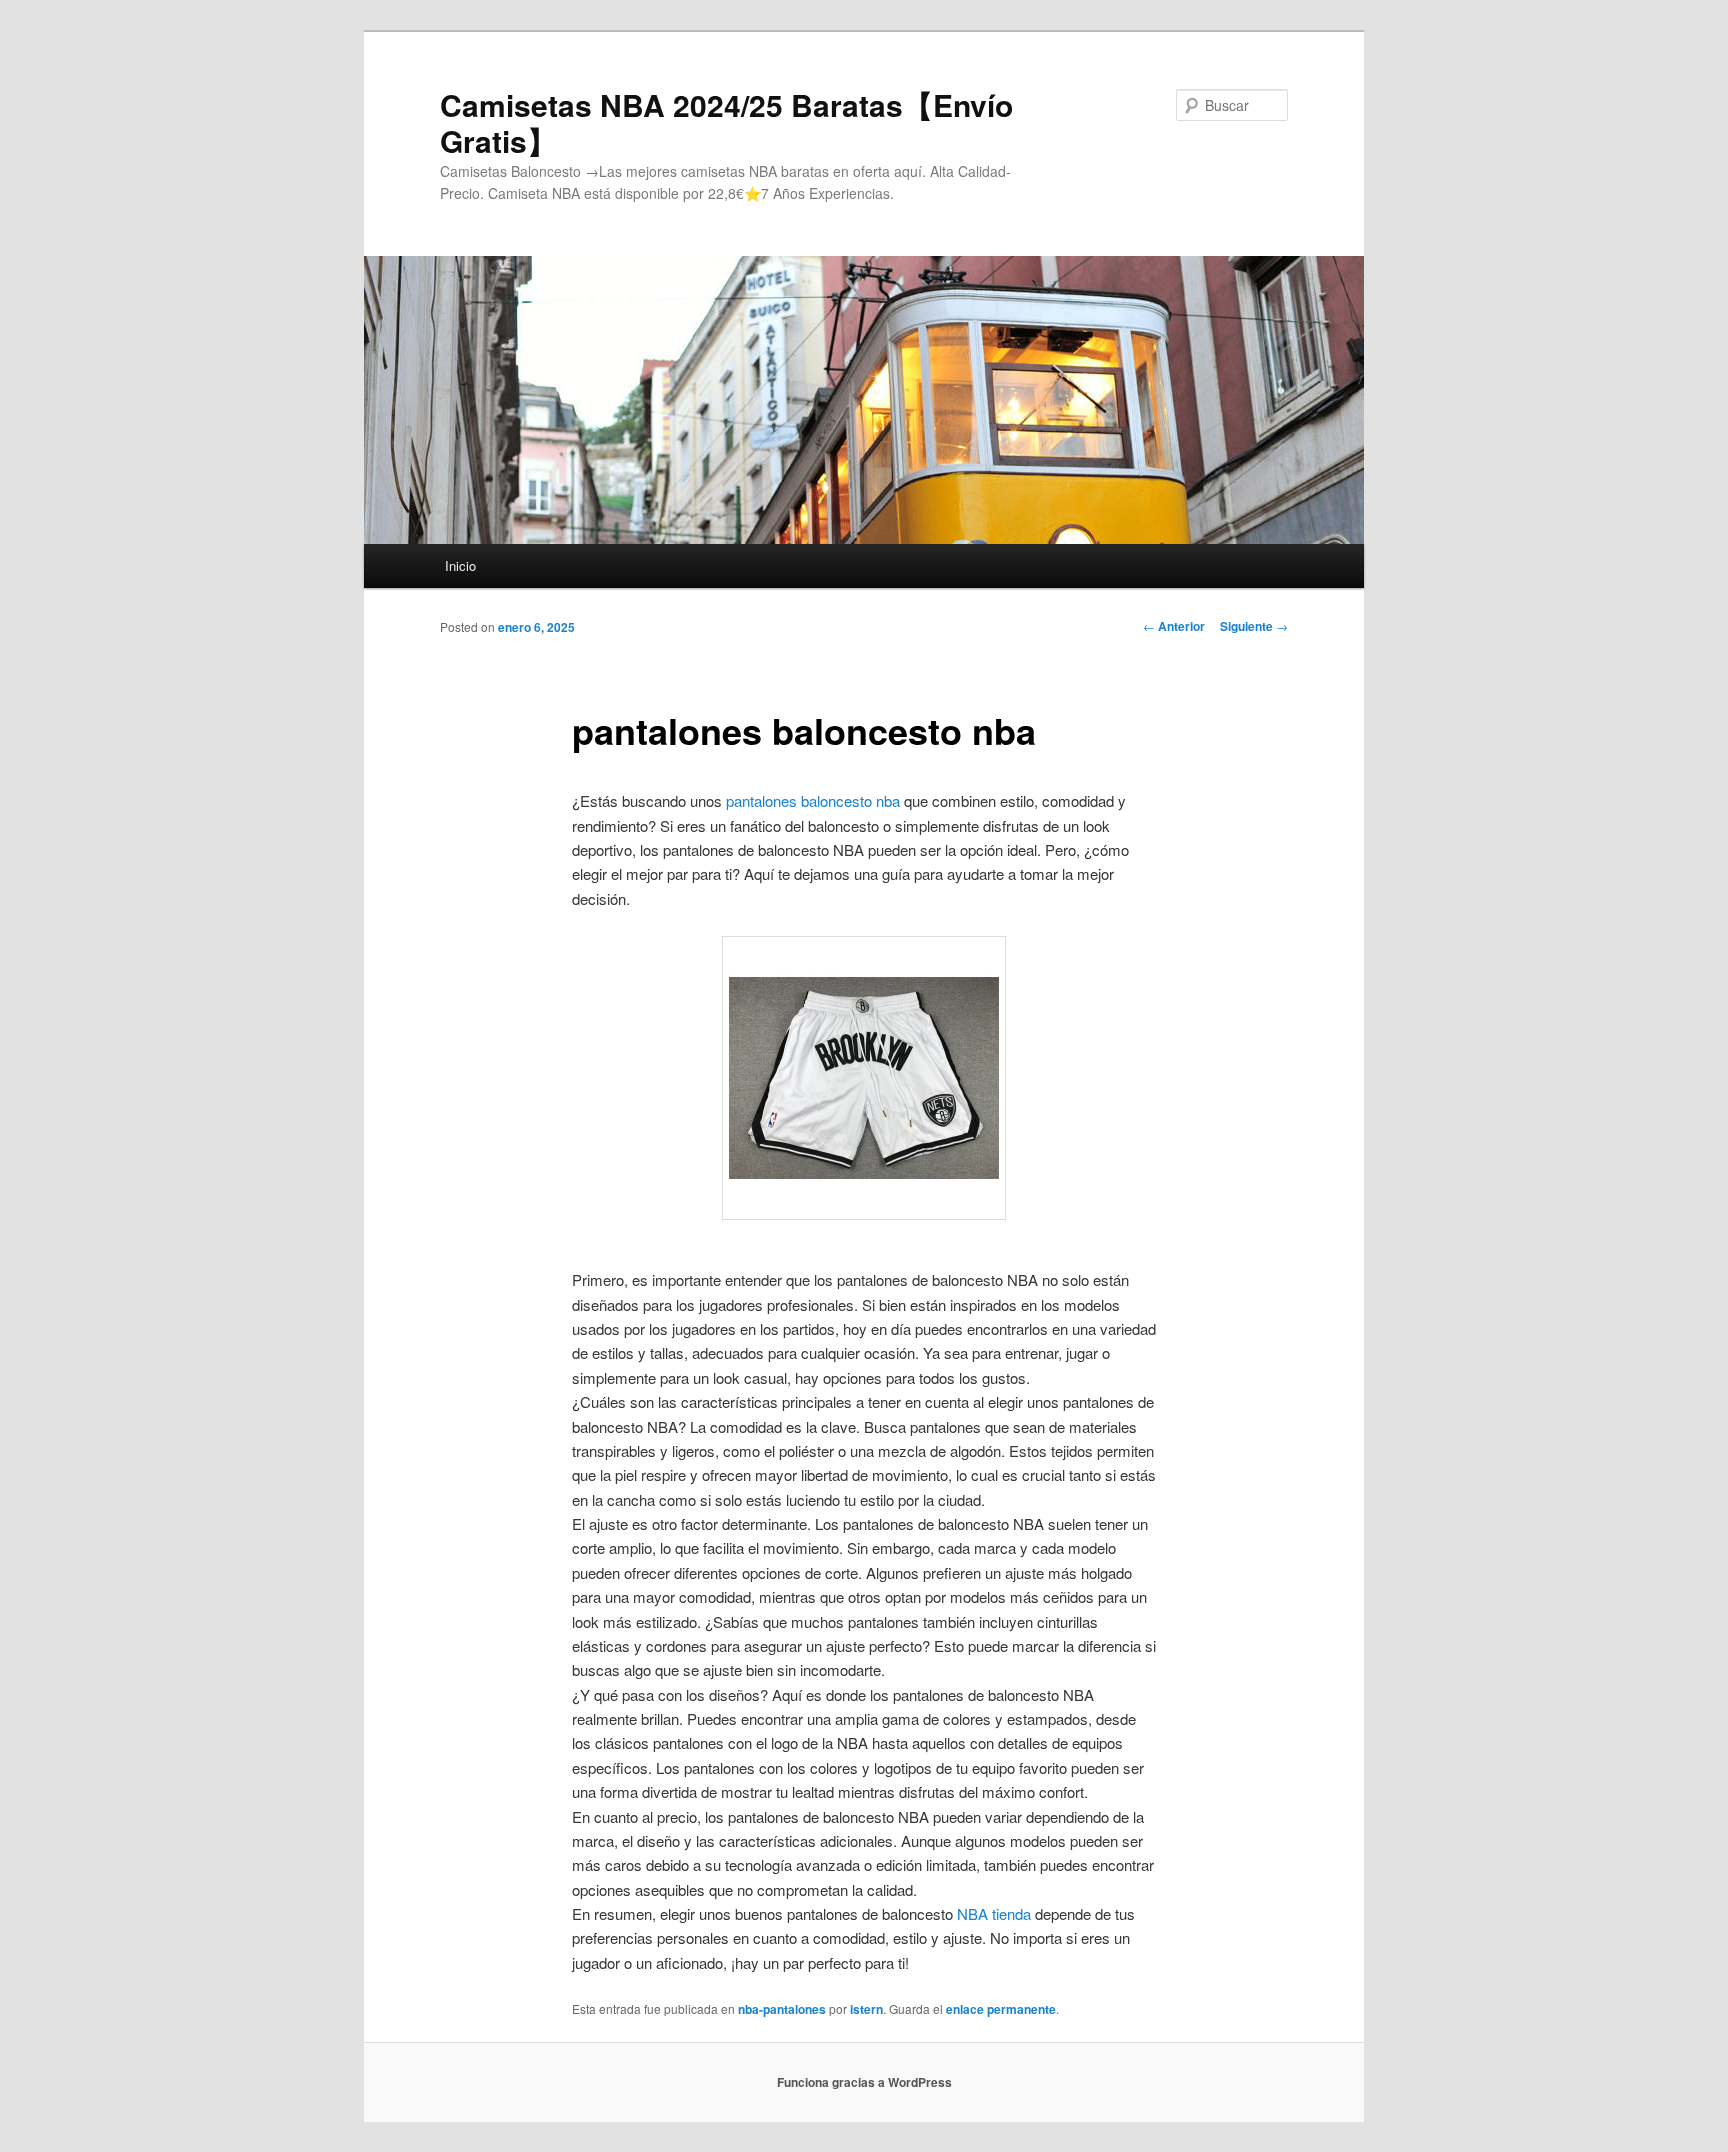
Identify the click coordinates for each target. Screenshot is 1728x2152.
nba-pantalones (782, 2009)
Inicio (460, 565)
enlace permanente (1001, 2009)
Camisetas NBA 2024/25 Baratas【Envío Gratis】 (726, 122)
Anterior (1174, 626)
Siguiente (1254, 626)
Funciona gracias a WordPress (864, 2082)
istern (866, 2009)
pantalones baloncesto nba (813, 800)
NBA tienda (994, 1913)
